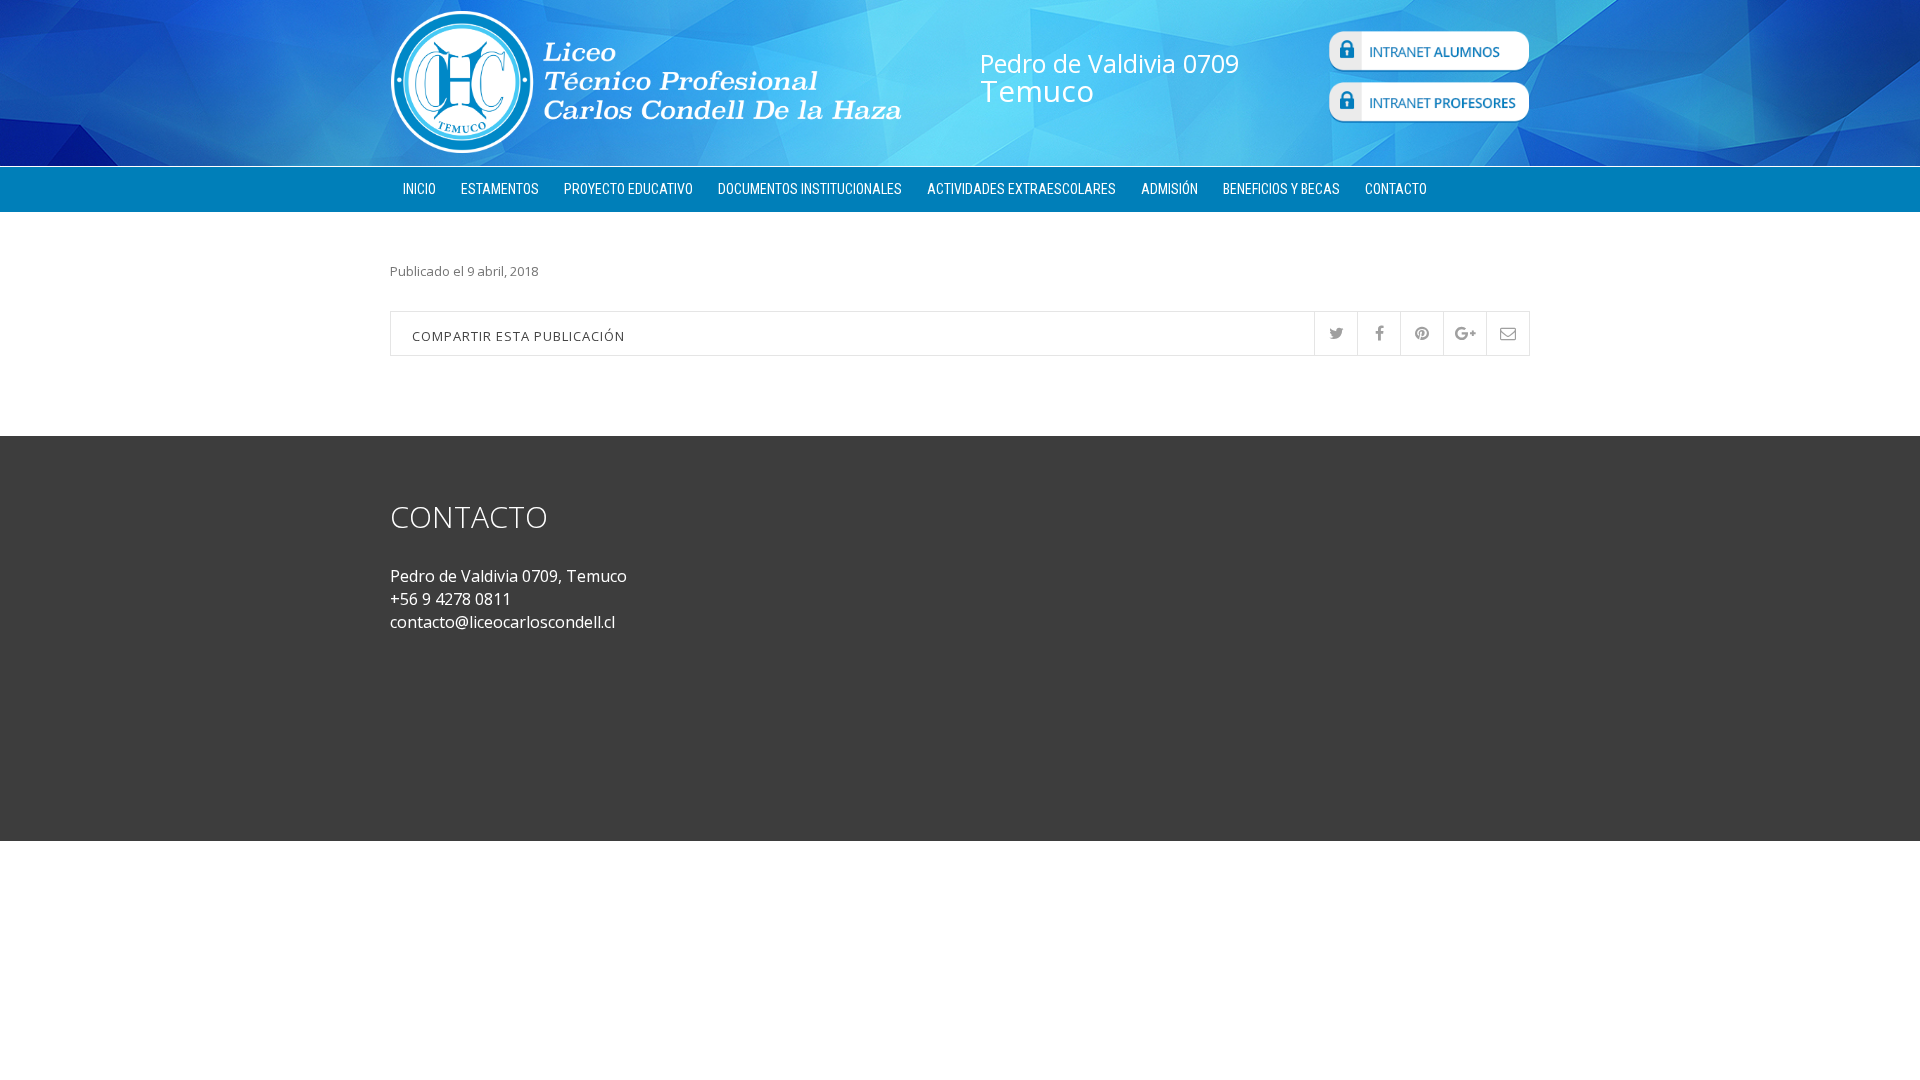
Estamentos (500, 189)
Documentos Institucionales (810, 189)
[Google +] (1464, 333)
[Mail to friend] (1507, 333)
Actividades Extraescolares (1021, 189)
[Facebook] (1378, 333)
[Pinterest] (1421, 333)
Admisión (1169, 189)
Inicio (419, 189)
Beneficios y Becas (1281, 189)
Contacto (1396, 189)
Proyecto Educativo (628, 189)
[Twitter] (1335, 333)
